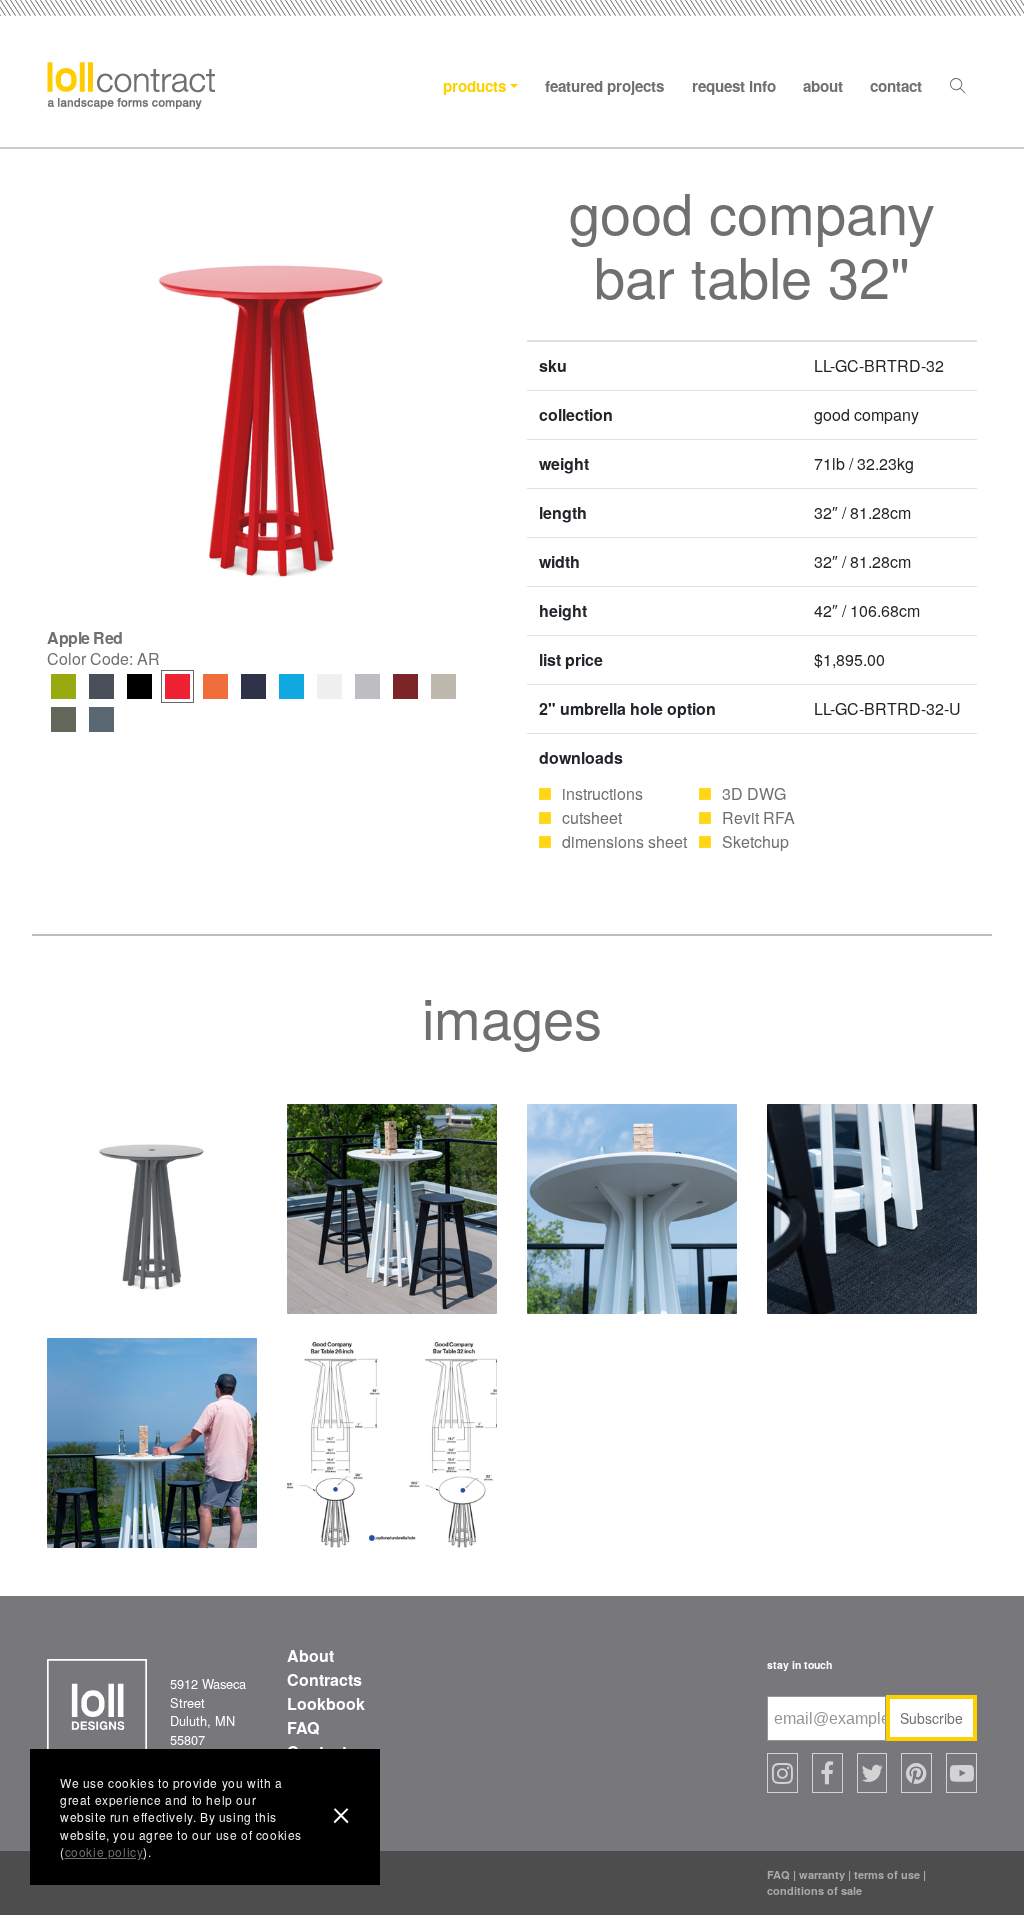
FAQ (303, 1727)
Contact (896, 86)
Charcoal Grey (101, 686)
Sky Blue (291, 686)
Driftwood (367, 686)
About (823, 86)
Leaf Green (63, 686)
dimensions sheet (624, 841)
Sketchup (755, 841)
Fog (443, 686)
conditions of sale (814, 1890)
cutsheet (592, 817)
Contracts (324, 1679)
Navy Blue (253, 686)
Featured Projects (604, 86)
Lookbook (326, 1703)
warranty (822, 1874)
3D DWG (754, 793)
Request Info (734, 86)
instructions (602, 793)
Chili (405, 686)
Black (139, 686)
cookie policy (104, 1851)
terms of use (887, 1874)
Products (474, 86)
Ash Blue (101, 719)
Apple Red (177, 686)
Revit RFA (758, 817)
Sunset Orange (215, 686)
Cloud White (329, 686)
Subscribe (931, 1718)
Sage (63, 719)
